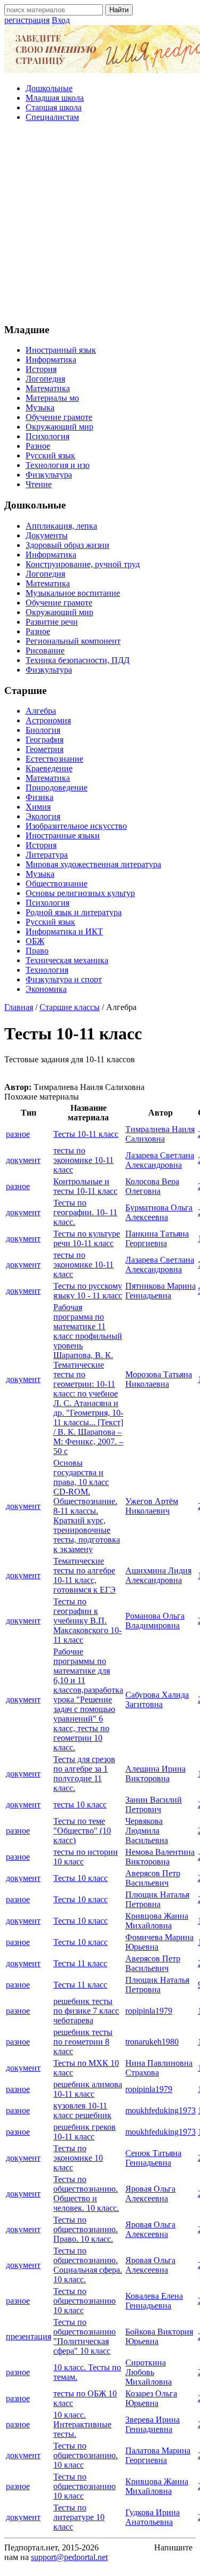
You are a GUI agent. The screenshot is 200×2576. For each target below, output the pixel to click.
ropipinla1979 (149, 2011)
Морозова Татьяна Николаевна (159, 1379)
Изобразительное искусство (76, 826)
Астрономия (48, 720)
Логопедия (45, 379)
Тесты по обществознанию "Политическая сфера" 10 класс (85, 2336)
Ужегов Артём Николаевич (152, 1506)
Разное (38, 446)
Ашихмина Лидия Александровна (158, 1575)
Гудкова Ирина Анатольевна (153, 2517)
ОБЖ (35, 941)
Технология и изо (58, 465)
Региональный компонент (73, 641)
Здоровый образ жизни (67, 545)
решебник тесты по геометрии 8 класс (83, 2042)
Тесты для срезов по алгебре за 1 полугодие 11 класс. (84, 1774)
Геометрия (45, 749)
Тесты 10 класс (81, 1878)
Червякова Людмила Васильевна (147, 1831)
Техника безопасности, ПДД (78, 660)
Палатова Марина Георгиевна (158, 2455)
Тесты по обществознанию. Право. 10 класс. (86, 2229)
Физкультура (49, 475)
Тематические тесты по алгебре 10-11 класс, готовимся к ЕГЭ (85, 1575)
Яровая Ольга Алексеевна (150, 2194)
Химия (38, 807)
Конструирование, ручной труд (83, 564)
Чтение (39, 484)
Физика (39, 797)
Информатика (51, 360)
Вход (61, 20)
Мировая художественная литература (93, 864)
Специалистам (52, 117)
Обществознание (57, 883)
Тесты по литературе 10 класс (79, 2517)
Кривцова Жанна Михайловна (157, 1921)
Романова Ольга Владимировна (155, 1621)
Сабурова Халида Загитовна (157, 1699)
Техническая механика (67, 960)
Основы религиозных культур (80, 893)
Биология (43, 730)
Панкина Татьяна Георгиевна (157, 1238)
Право (37, 951)
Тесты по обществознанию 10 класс (85, 2301)
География (45, 740)
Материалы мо (52, 398)
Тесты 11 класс (80, 1963)
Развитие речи (52, 622)
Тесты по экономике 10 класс (78, 2158)
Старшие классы (70, 1007)
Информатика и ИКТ (64, 931)
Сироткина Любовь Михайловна (149, 2372)
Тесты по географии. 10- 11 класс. (85, 1212)
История (41, 369)
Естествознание (54, 759)
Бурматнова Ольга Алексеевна (159, 1212)
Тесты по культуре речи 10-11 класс (87, 1238)
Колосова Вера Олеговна (152, 1186)
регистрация (27, 20)
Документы (47, 535)
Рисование (45, 651)
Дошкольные (49, 88)
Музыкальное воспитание (73, 593)
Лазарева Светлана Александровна (160, 1160)
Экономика (46, 989)
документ (23, 1160)
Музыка (40, 407)
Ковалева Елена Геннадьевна (154, 2301)
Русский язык (50, 455)
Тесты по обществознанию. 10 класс (86, 2455)
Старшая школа (54, 107)
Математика (48, 388)
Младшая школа (55, 98)
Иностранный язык (61, 350)
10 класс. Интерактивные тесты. (82, 2424)
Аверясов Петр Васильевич (153, 1878)
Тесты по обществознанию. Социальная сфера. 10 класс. (88, 2265)
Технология (47, 970)
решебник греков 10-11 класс (85, 2132)
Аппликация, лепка (61, 526)
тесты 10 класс (80, 1804)
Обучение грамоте (59, 417)
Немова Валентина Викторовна (160, 1857)
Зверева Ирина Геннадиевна (153, 2424)
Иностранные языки (63, 835)
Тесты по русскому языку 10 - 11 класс (88, 1291)
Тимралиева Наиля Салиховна (160, 1134)
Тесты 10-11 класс (86, 1134)
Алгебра (41, 711)
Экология (43, 816)
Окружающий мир (59, 427)
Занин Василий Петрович (154, 1804)
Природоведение (57, 788)
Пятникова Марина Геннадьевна (161, 1291)
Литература (47, 855)
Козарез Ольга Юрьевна (151, 2398)
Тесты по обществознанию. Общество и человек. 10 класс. (86, 2194)
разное (18, 1134)
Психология (47, 436)
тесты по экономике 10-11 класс (83, 1160)
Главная (19, 1007)
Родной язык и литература (74, 912)
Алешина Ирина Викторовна (155, 1774)
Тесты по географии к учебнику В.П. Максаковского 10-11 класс (87, 1621)
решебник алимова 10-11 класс (88, 2089)
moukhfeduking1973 (161, 2110)
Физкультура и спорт (64, 979)
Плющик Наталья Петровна (157, 1899)
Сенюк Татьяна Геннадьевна (153, 2158)
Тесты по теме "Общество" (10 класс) (82, 1831)
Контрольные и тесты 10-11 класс (85, 1186)
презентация (29, 2336)
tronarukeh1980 (152, 2042)
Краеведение (49, 768)
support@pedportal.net (69, 2557)
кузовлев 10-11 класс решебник (82, 2110)
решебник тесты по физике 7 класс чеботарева (86, 2011)
